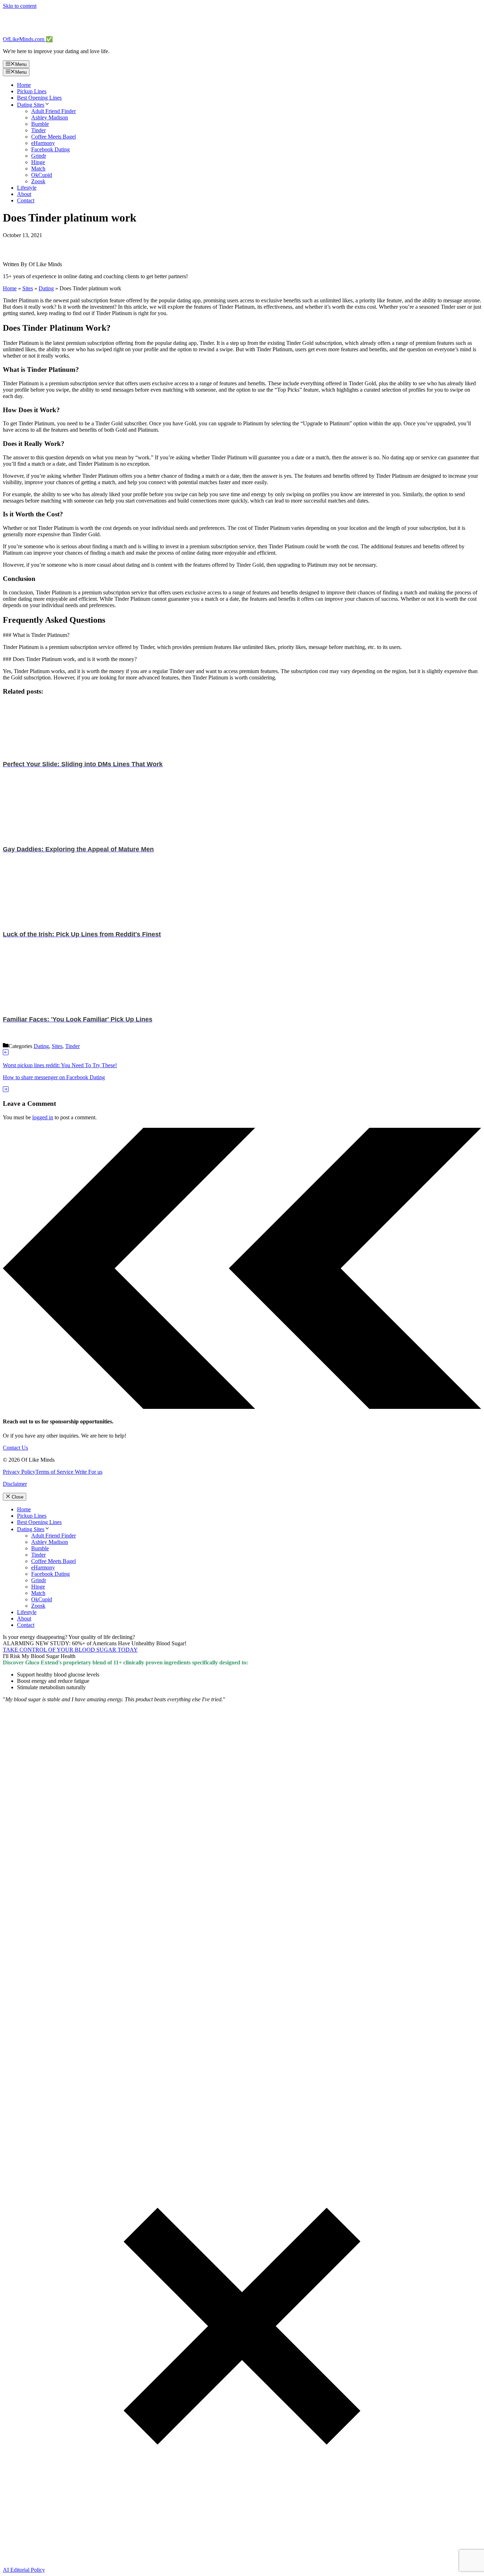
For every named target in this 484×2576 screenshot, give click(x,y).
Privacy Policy (19, 1472)
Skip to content (20, 6)
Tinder (38, 130)
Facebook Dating (50, 149)
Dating (46, 288)
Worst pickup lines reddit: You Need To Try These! (60, 1065)
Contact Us (15, 1448)
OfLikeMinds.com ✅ (28, 39)
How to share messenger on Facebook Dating (54, 1077)
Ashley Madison (50, 117)
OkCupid (42, 175)
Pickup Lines (32, 91)
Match (38, 169)
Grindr (39, 156)
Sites (28, 288)
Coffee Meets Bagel (54, 137)
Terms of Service (54, 1472)
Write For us (88, 1472)
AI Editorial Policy (24, 2570)
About (24, 194)
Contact (26, 200)
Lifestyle (27, 188)
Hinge (38, 162)
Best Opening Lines (39, 98)
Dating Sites (31, 105)
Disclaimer (15, 1484)
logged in (43, 1117)
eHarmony (43, 143)
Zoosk (38, 181)
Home (24, 85)
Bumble (40, 124)
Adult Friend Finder (54, 111)
